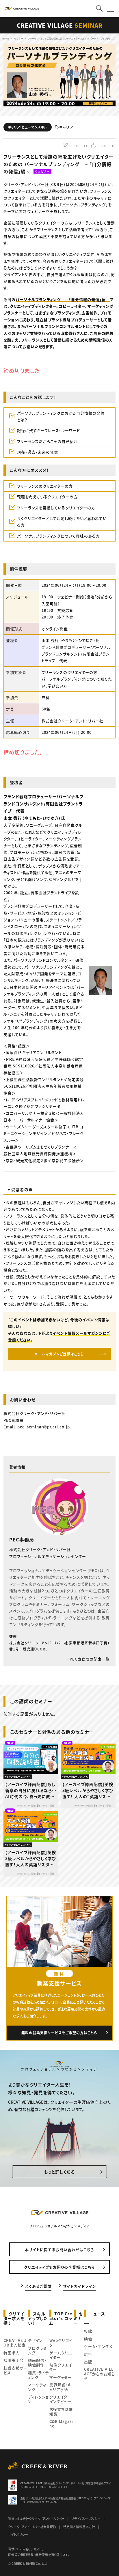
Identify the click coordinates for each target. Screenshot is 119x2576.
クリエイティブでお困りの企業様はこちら (59, 2267)
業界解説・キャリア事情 (61, 2387)
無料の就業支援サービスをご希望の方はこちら (59, 2033)
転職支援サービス (15, 2370)
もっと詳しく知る (59, 2172)
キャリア (66, 127)
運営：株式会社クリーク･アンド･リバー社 (36, 2519)
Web (88, 2331)
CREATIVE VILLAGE (60, 25)
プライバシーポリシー (86, 2519)
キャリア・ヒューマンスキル (28, 127)
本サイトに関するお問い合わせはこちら (59, 2249)
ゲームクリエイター (61, 2355)
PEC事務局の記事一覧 (90, 1659)
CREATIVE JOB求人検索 (15, 2343)
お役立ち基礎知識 (61, 2412)
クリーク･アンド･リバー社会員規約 (32, 2527)
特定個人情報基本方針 (79, 2527)
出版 (88, 2362)
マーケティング (37, 2387)
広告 (88, 2354)
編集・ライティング (39, 2375)
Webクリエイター (61, 2343)
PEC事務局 (22, 1539)
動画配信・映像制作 (37, 2362)
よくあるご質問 (38, 2286)
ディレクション (38, 2399)
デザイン (35, 2340)
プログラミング (37, 2350)
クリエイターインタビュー (60, 2399)
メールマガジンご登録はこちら (59, 1354)
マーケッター (61, 2377)
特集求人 (12, 2353)
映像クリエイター (61, 2367)
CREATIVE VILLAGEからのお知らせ (100, 2374)
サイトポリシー (18, 2534)
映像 (88, 2339)
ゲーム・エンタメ (98, 2346)
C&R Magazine (61, 2424)
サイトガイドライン (80, 2286)
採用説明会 (14, 2360)
